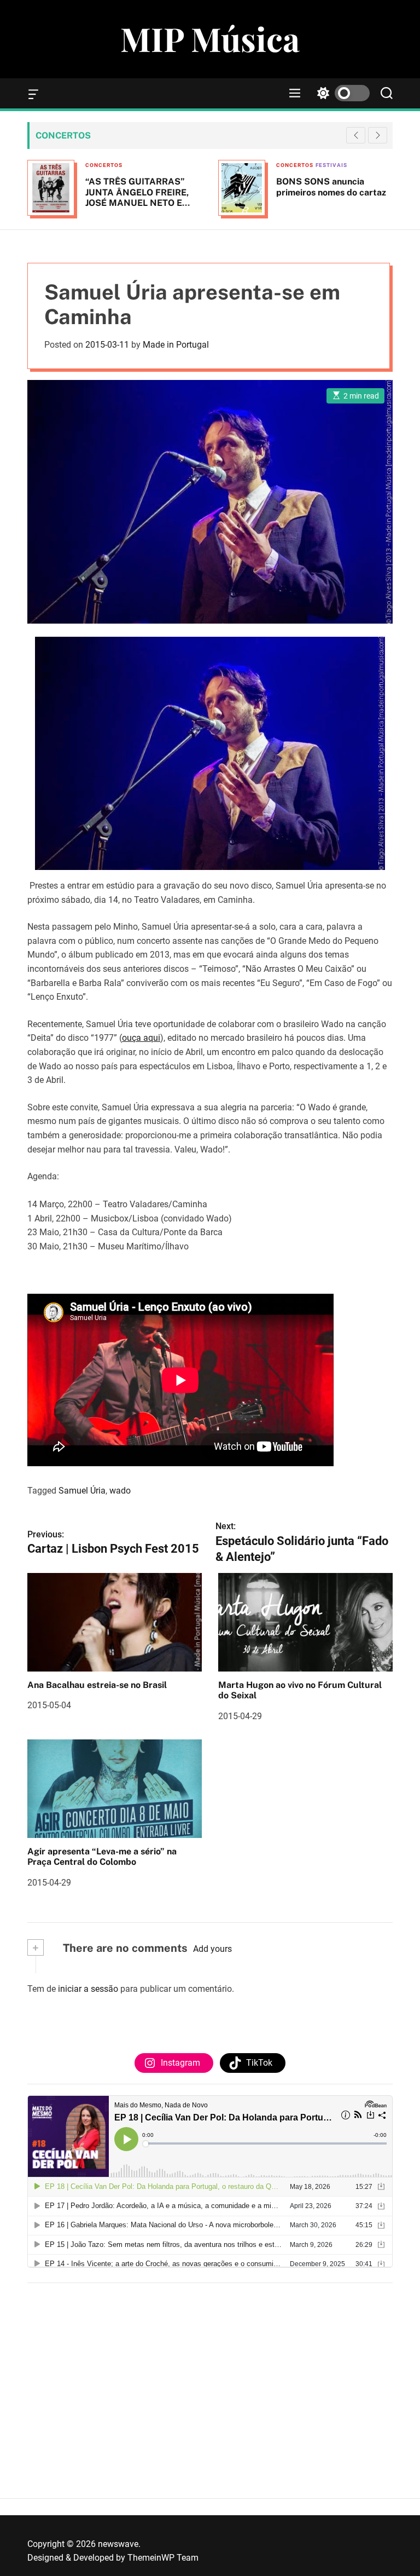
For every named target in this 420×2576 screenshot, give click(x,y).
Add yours (212, 1949)
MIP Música (210, 38)
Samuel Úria (82, 1491)
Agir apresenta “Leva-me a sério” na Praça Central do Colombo (102, 1857)
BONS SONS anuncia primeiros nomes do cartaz (197, 187)
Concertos (160, 165)
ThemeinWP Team (163, 2558)
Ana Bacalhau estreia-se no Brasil (97, 1685)
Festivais (197, 165)
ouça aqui (141, 1038)
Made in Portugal (176, 345)
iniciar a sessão (88, 1989)
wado (120, 1491)
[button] (378, 135)
